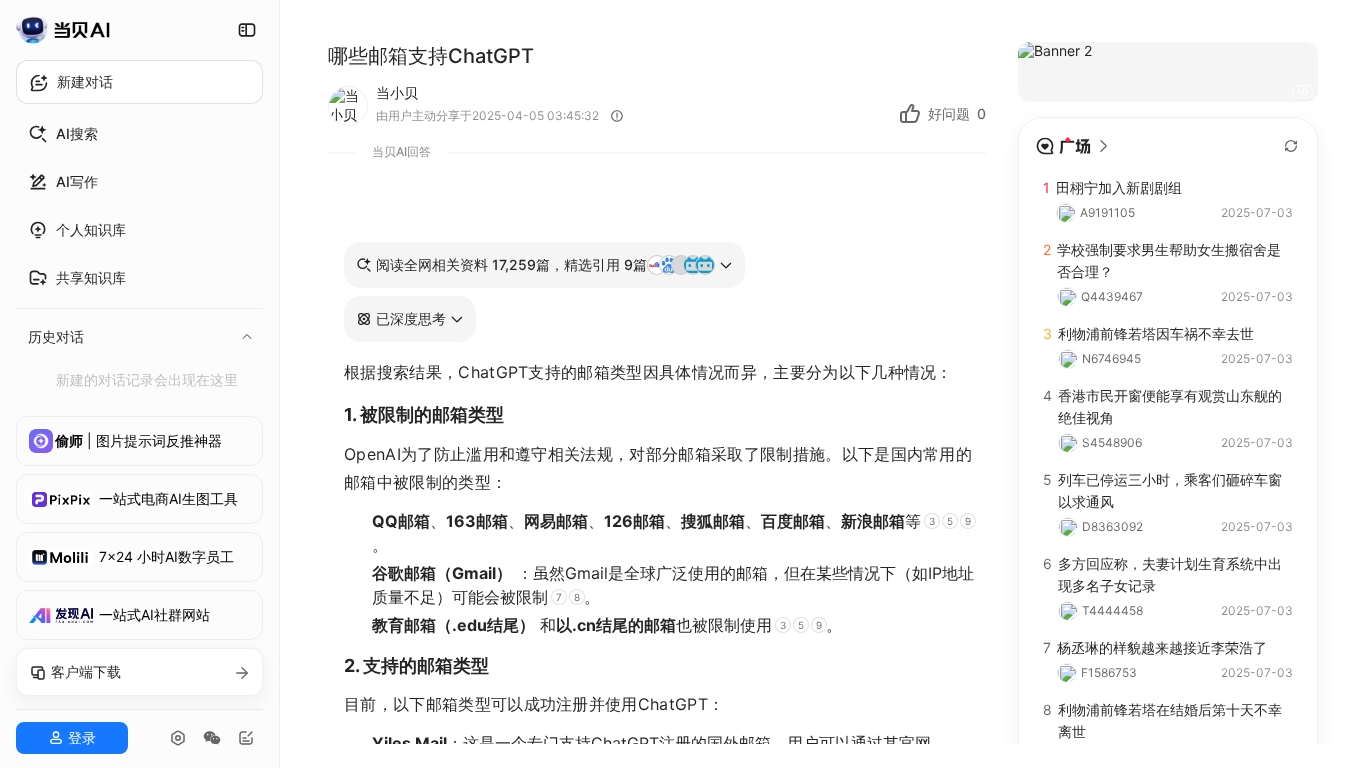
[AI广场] (1073, 146)
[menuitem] (139, 134)
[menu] (139, 253)
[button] (410, 319)
